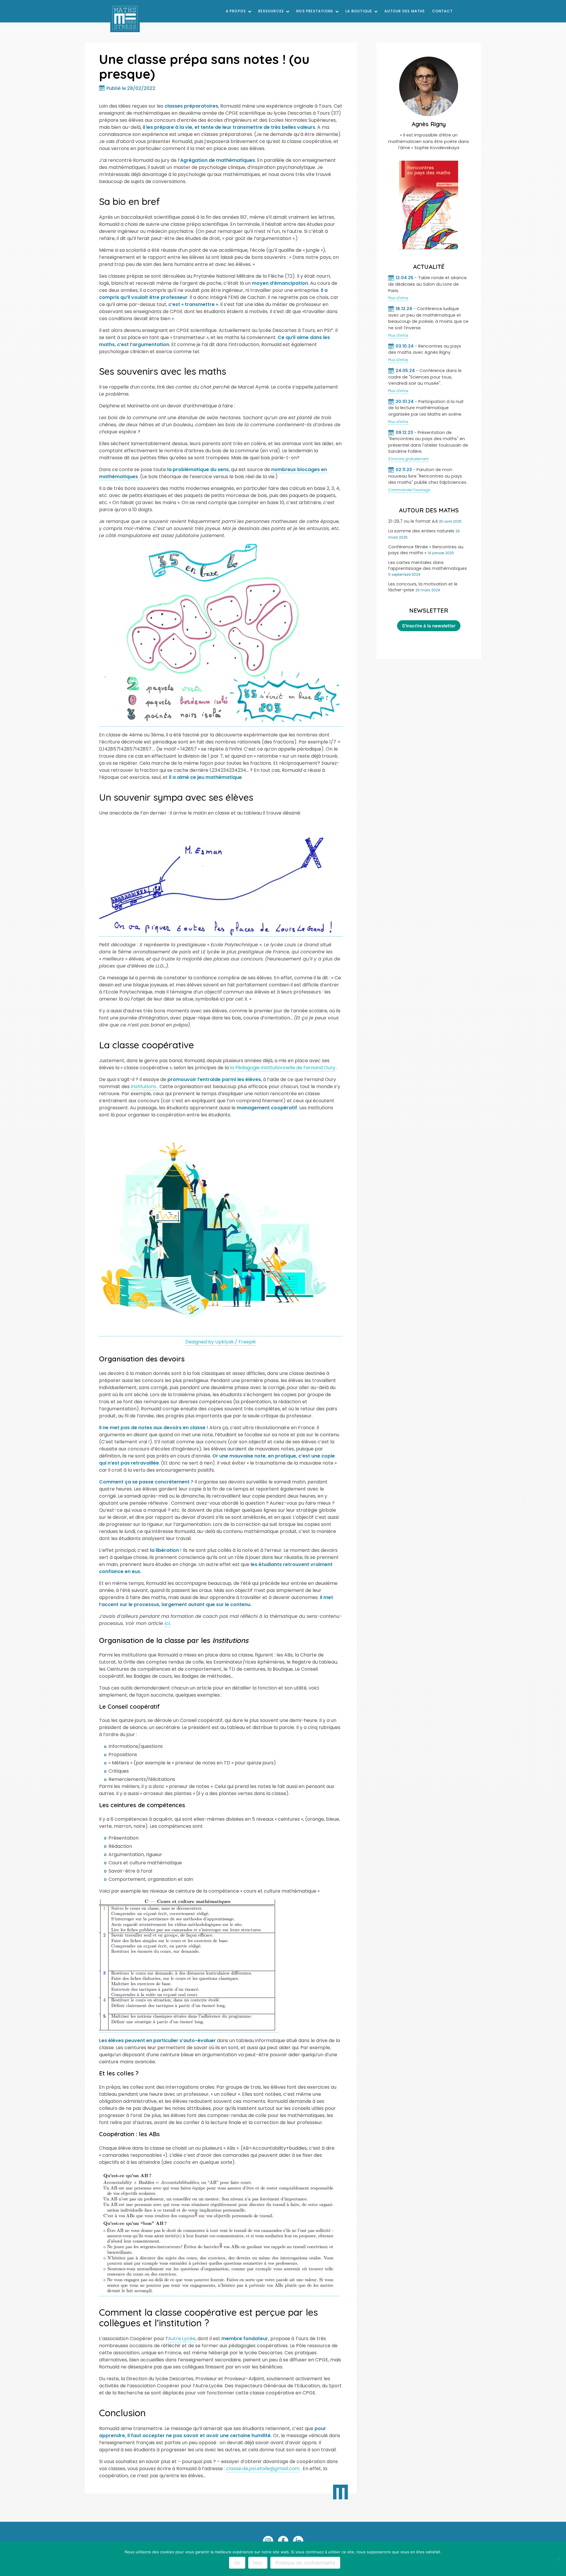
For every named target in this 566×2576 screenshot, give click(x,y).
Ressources (271, 11)
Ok (237, 2563)
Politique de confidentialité (305, 2563)
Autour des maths (405, 11)
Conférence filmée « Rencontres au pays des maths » (426, 550)
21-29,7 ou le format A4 (413, 521)
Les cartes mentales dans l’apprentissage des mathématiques (428, 565)
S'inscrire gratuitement (408, 459)
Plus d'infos (398, 298)
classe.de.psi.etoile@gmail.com (263, 2469)
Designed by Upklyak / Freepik (221, 1342)
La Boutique (359, 11)
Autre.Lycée (182, 2339)
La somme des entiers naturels (421, 531)
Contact (442, 11)
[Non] (559, 2559)
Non (258, 2563)
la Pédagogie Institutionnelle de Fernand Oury (283, 1068)
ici (167, 1623)
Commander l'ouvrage (409, 490)
